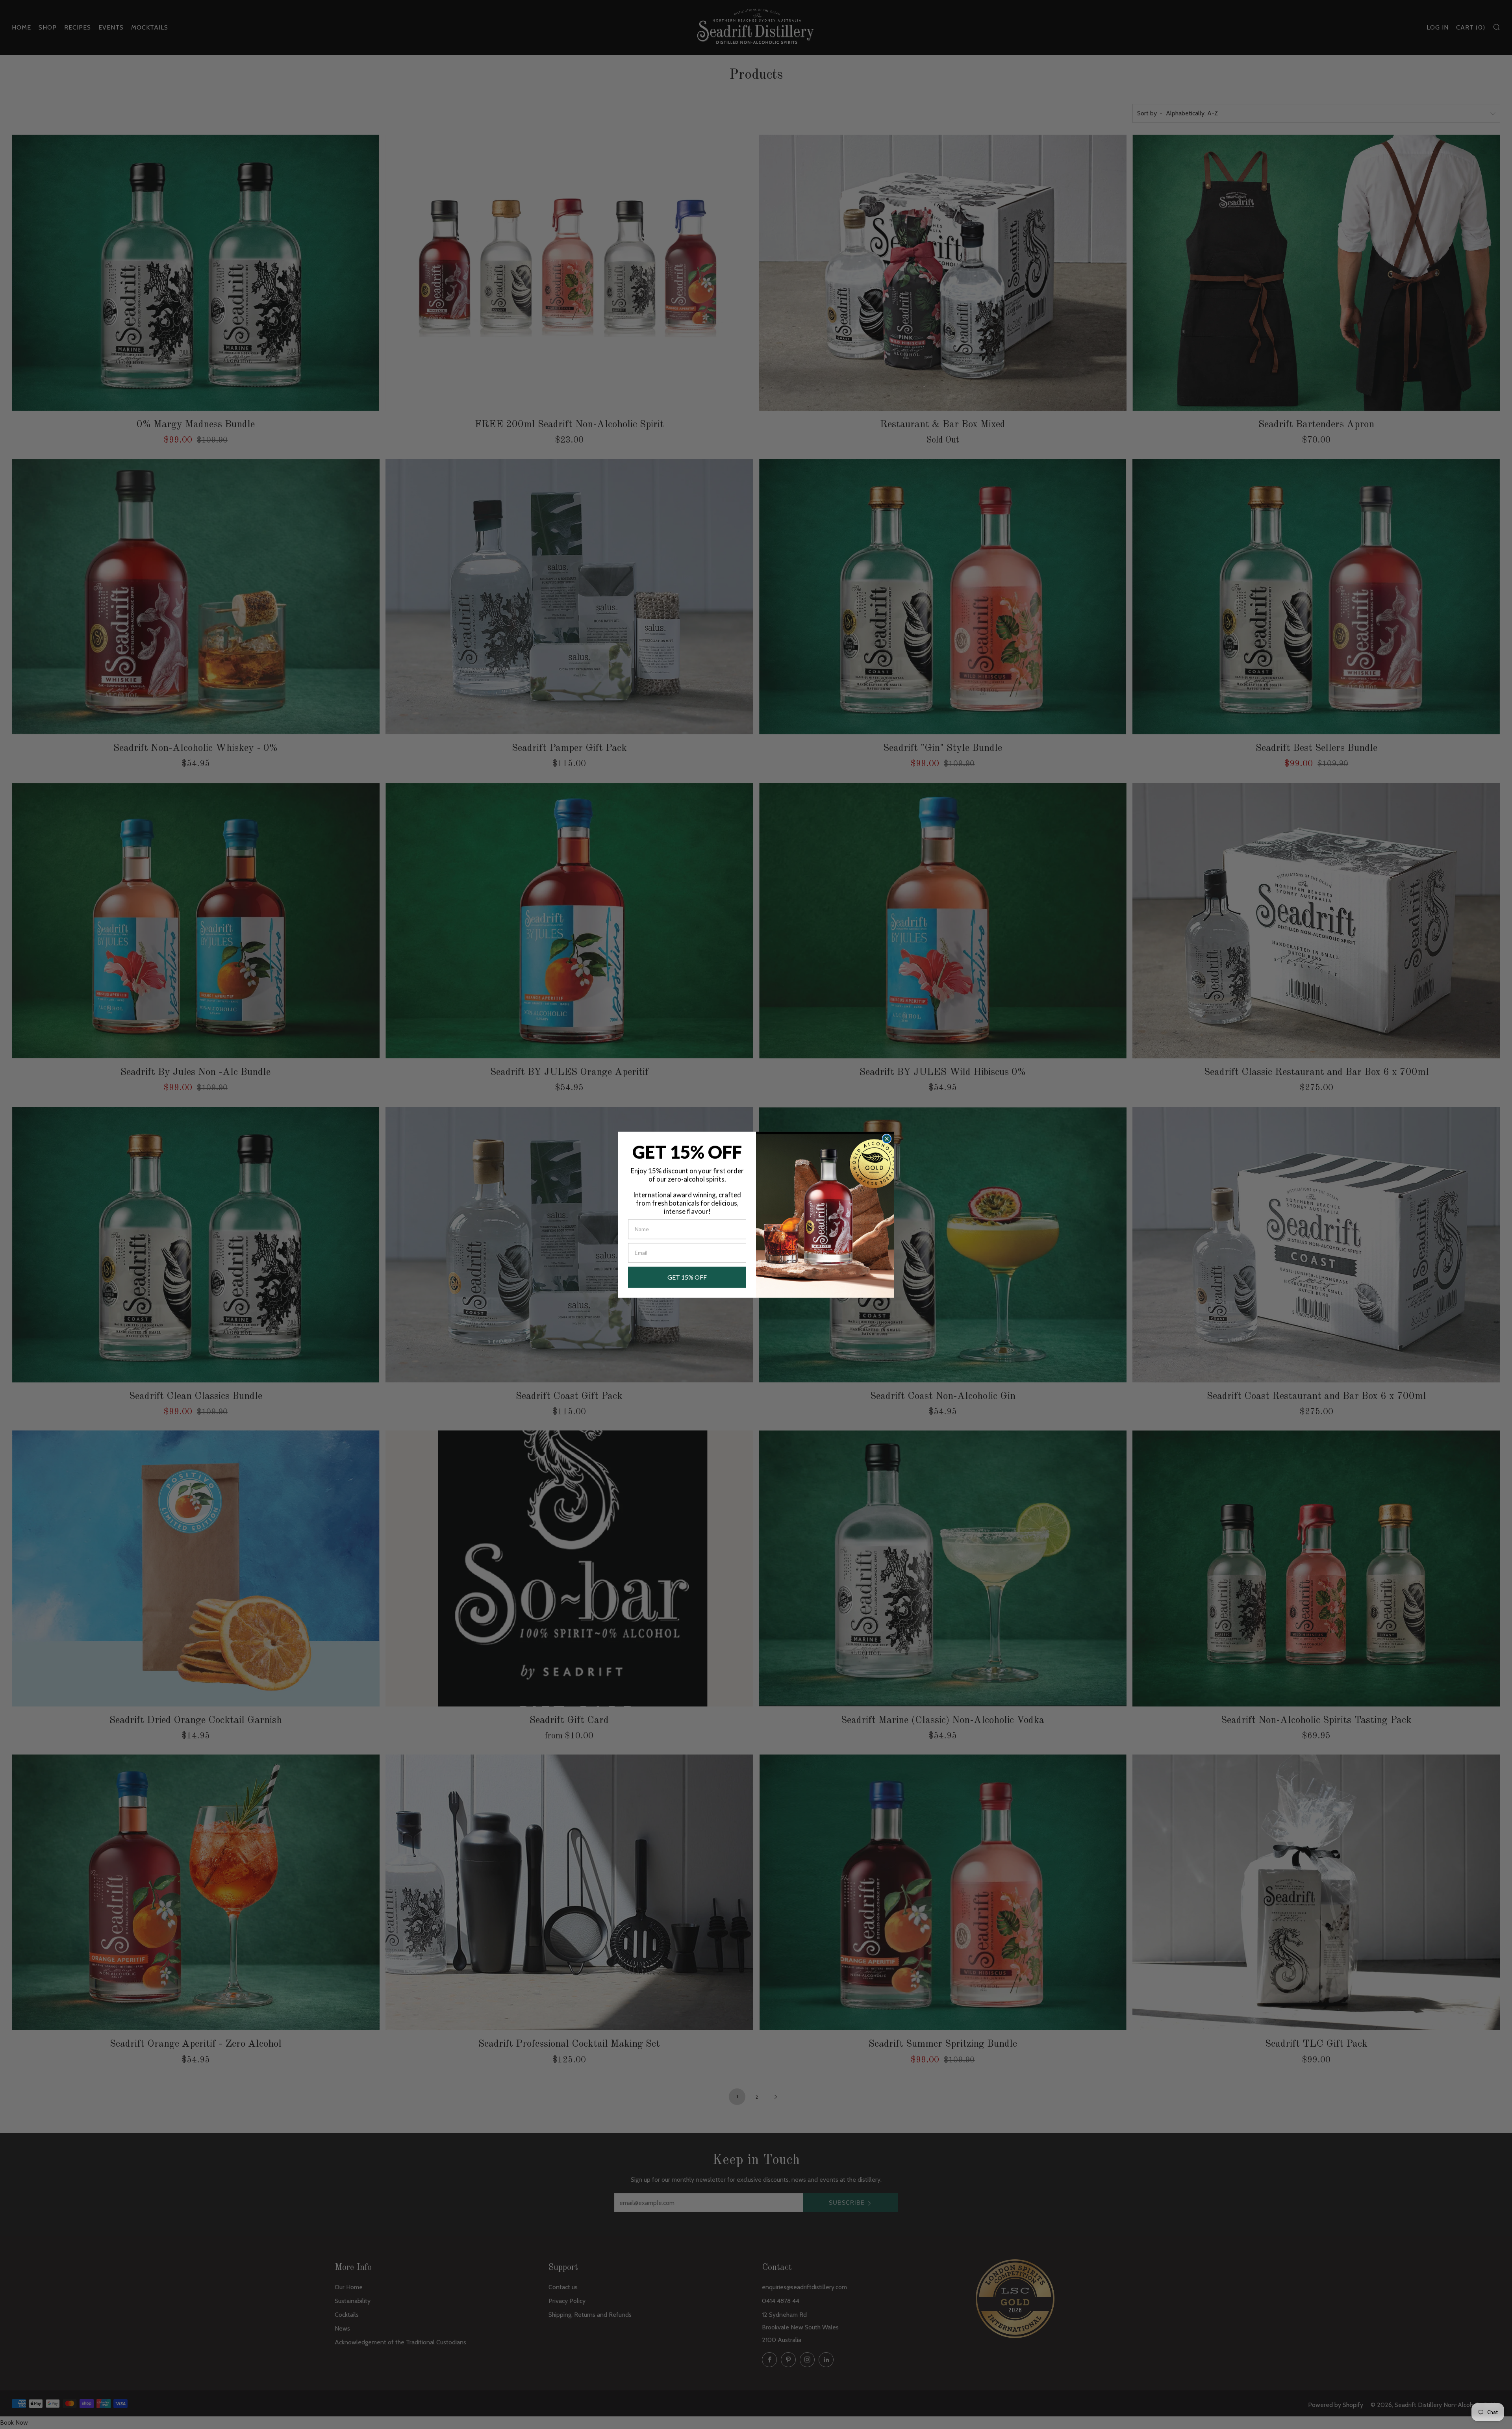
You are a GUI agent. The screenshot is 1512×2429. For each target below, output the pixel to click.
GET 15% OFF (687, 1277)
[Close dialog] (887, 1139)
